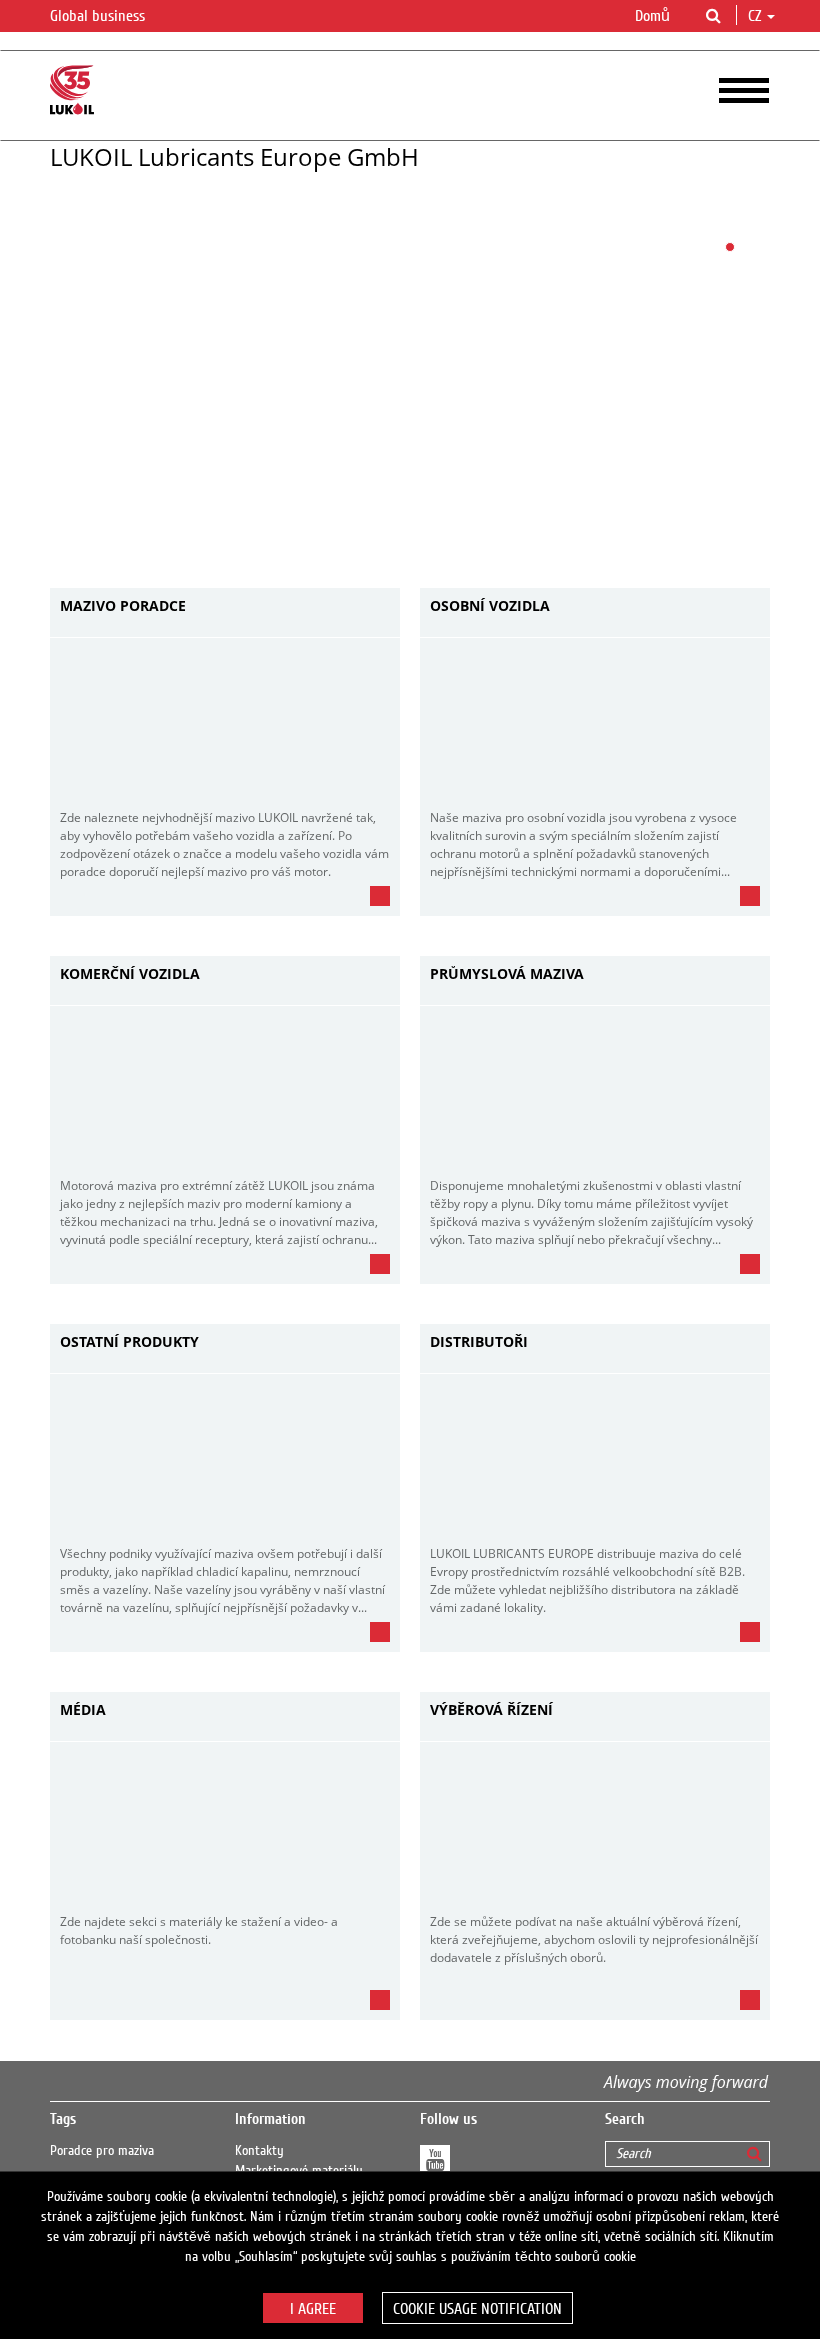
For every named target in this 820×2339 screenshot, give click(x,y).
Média (83, 1710)
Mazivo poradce (123, 606)
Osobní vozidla (490, 606)
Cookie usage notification (477, 2309)
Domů (652, 16)
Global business (99, 16)
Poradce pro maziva (102, 2151)
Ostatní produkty (129, 1342)
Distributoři (479, 1342)
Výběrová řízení (491, 1710)
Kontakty (259, 2151)
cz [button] (756, 16)
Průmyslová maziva (507, 974)
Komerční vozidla (130, 974)
